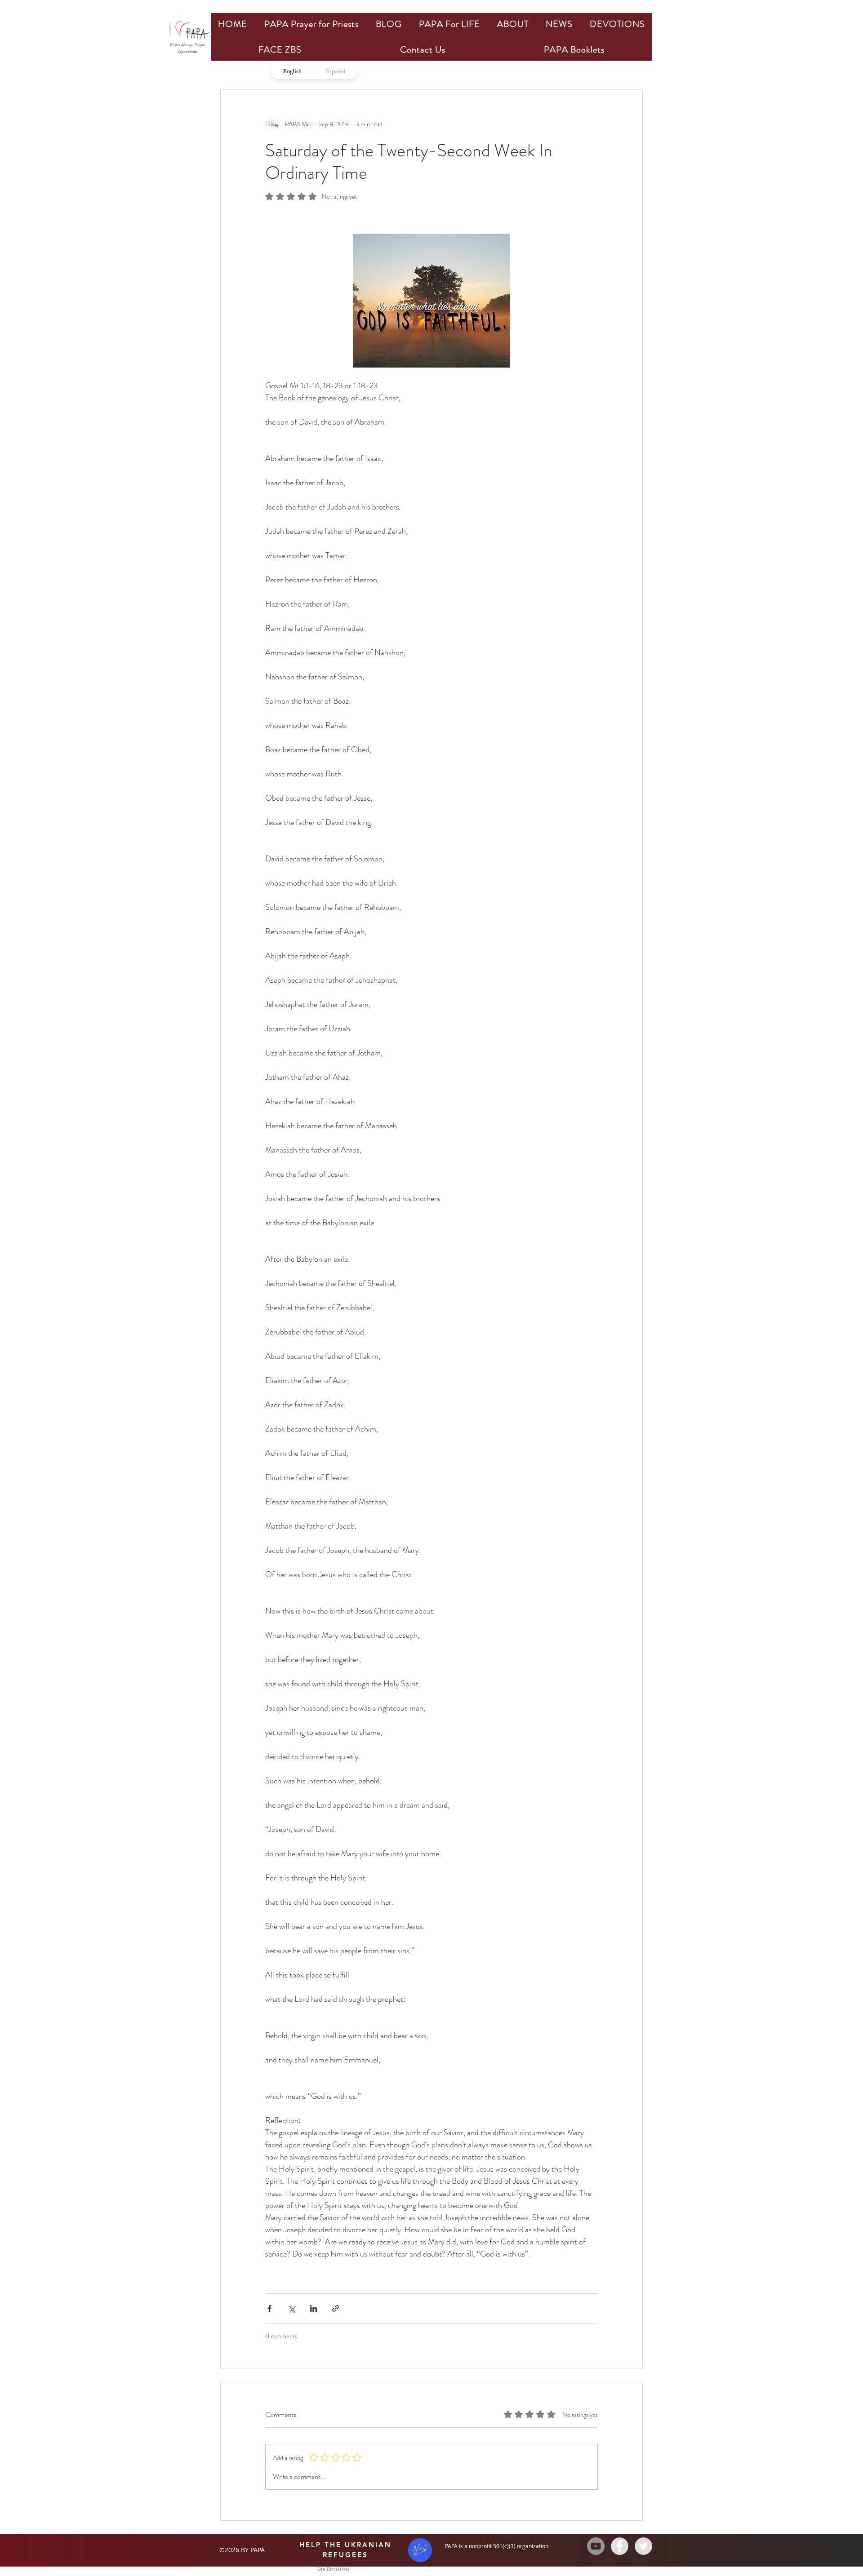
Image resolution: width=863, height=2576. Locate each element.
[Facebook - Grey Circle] (620, 2546)
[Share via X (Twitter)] (291, 2308)
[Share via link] (336, 2308)
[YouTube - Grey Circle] (596, 2546)
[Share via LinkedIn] (314, 2308)
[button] (311, 24)
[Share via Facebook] (269, 2308)
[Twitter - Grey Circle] (643, 2546)
